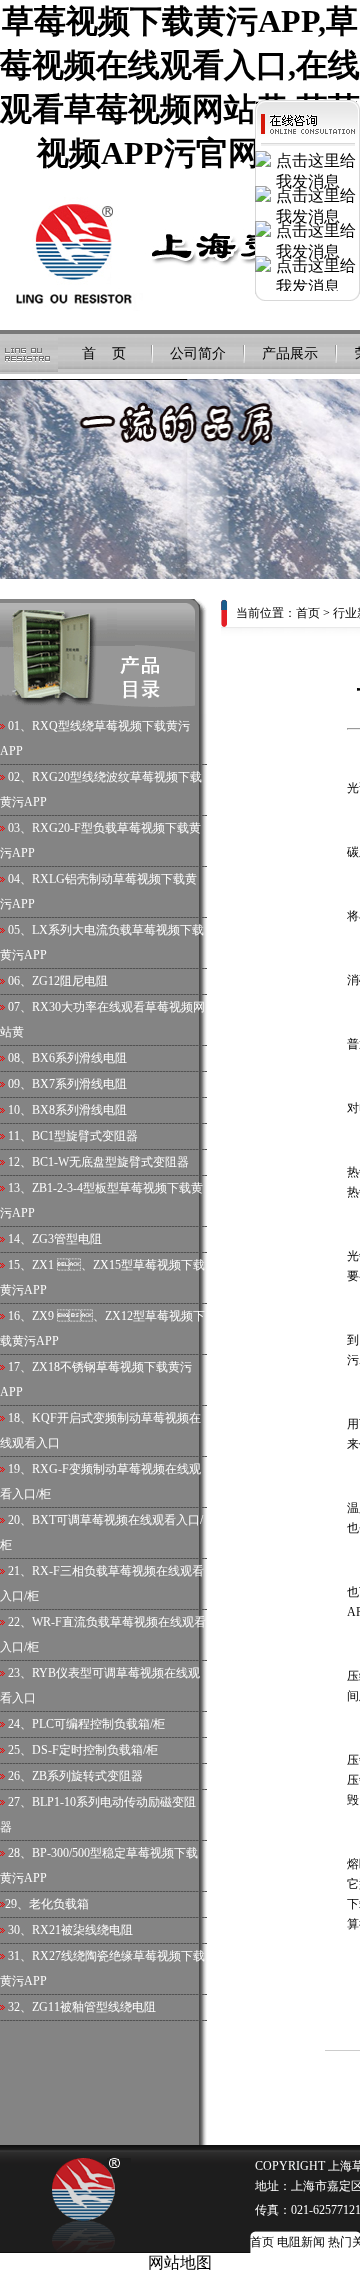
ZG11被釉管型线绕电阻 (94, 2007)
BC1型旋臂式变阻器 (85, 1136)
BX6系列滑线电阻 (79, 1058)
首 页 (104, 353)
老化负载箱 (59, 1904)
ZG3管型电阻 (67, 1239)
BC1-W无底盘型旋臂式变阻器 (110, 1162)
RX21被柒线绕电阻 (82, 1930)
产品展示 (290, 353)
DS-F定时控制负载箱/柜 (95, 1750)
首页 (308, 613)
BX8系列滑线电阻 (79, 1110)
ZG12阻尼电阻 (70, 981)
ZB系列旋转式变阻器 (87, 1776)
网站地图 (180, 2262)
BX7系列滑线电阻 (79, 1084)
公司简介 (198, 353)
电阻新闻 (301, 2242)
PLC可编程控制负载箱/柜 (98, 1724)
